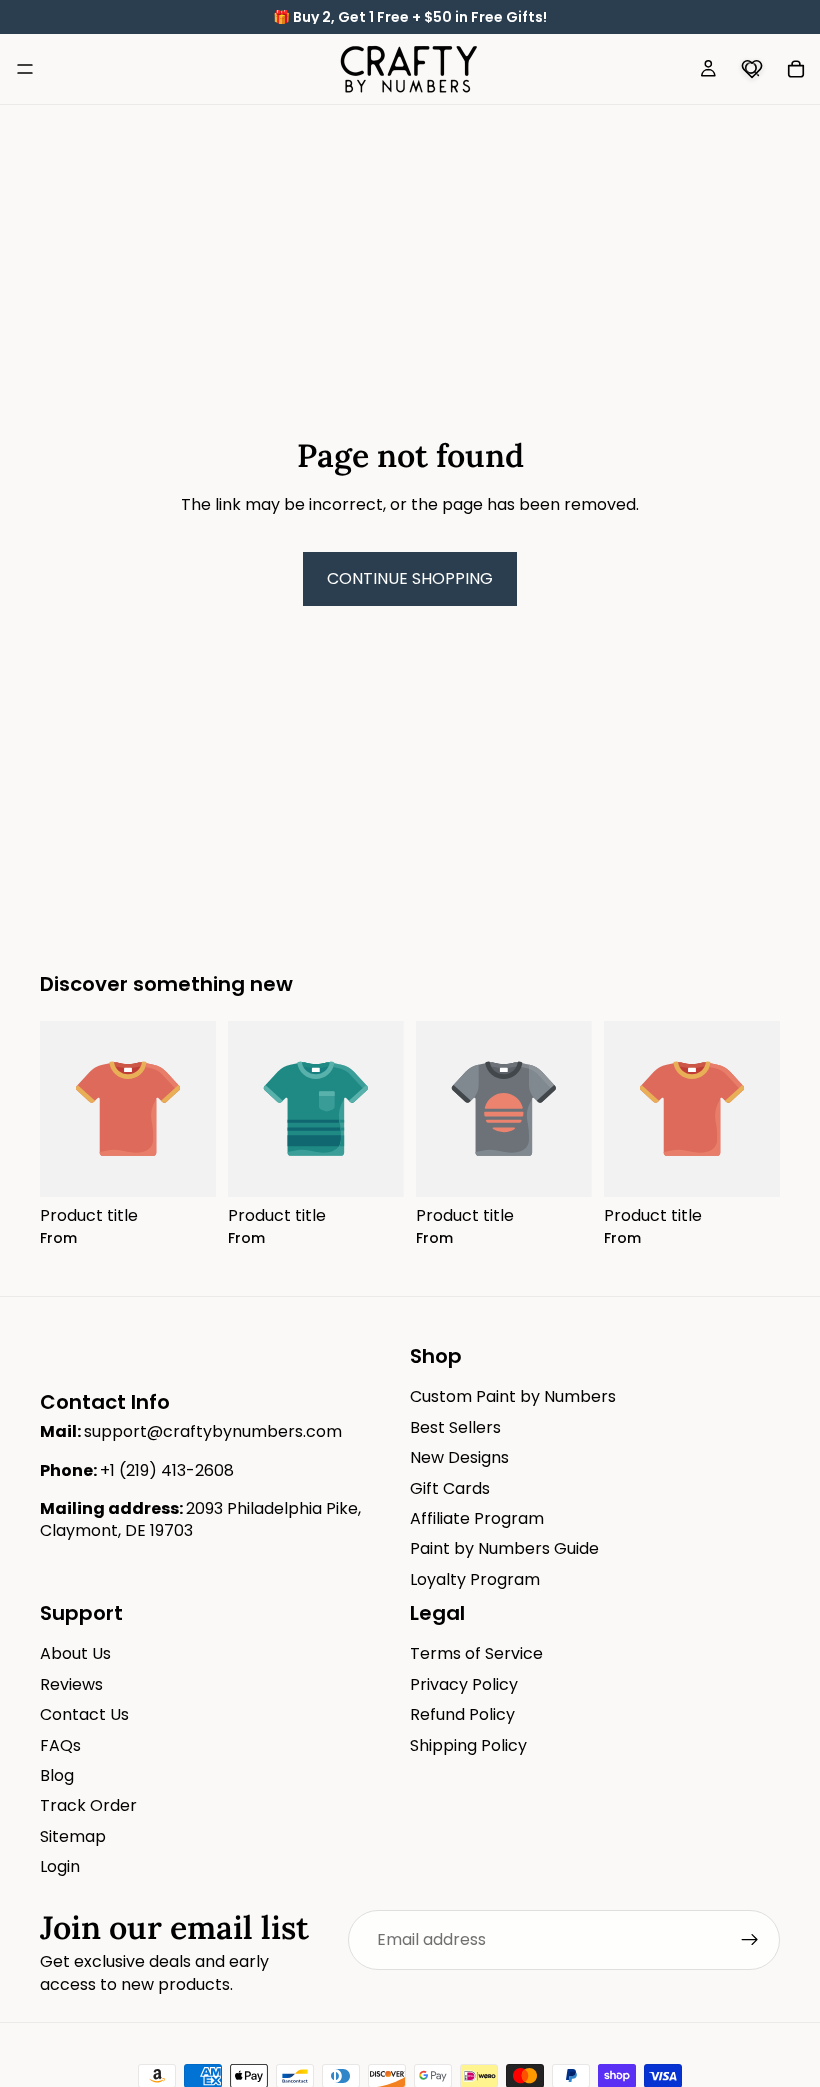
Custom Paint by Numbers (513, 1396)
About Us (75, 1653)
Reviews (71, 1684)
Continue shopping (410, 578)
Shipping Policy (468, 1745)
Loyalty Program (475, 1579)
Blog (57, 1775)
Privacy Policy (464, 1684)
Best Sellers (455, 1427)
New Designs (459, 1457)
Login (60, 1866)
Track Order (88, 1805)
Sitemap (73, 1836)
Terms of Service (476, 1653)
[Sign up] (750, 1940)
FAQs (60, 1745)
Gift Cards (450, 1488)
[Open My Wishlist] (752, 69)
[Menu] (25, 69)
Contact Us (84, 1714)
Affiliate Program (477, 1518)
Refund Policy (462, 1714)
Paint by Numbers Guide (504, 1548)
